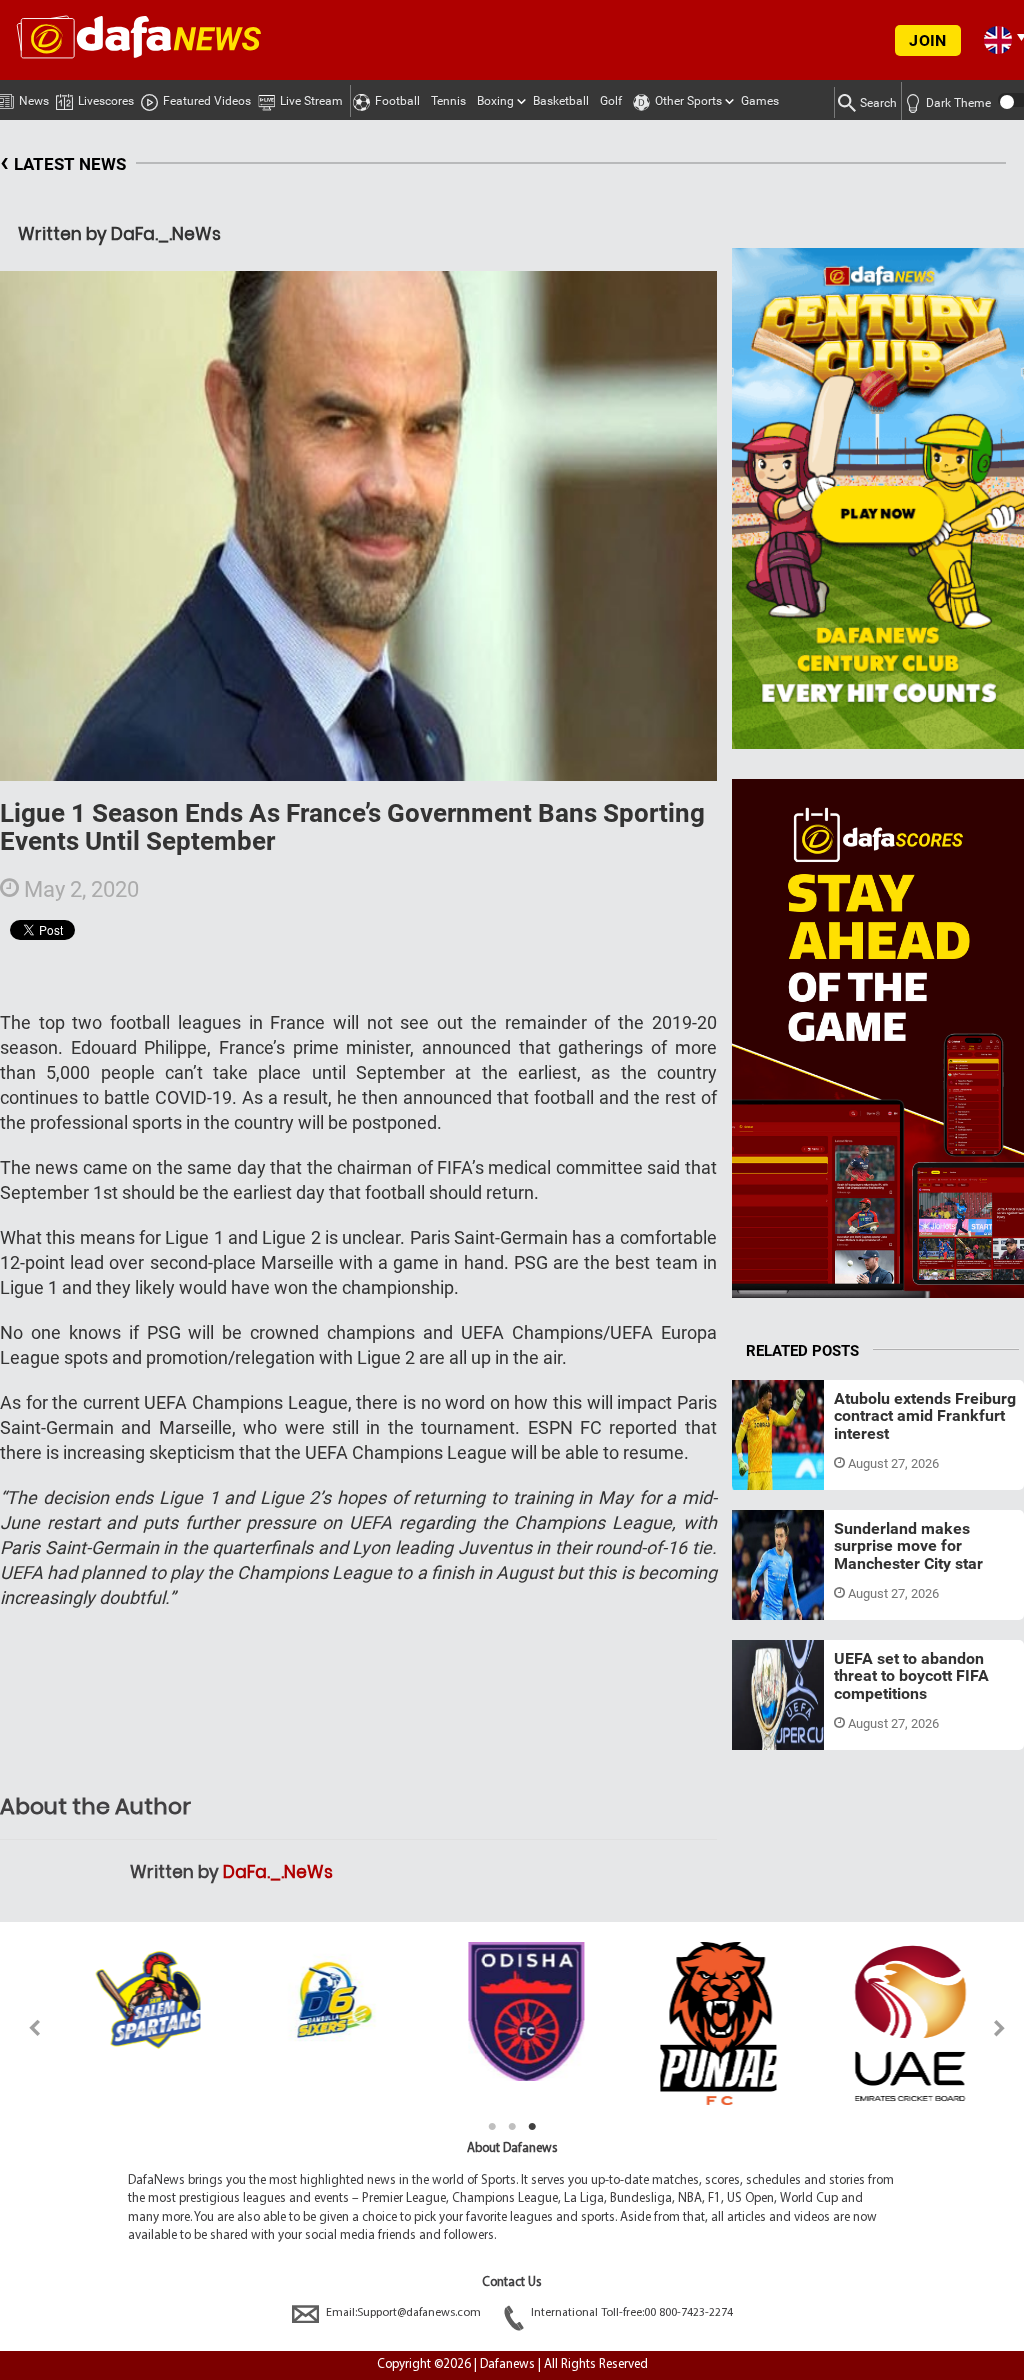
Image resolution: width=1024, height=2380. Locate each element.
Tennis (448, 101)
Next (1000, 2027)
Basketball (561, 101)
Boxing (495, 101)
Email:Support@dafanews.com (403, 2313)
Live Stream (311, 101)
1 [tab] (492, 2127)
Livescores (106, 101)
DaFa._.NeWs (278, 1872)
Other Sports (688, 101)
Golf (611, 101)
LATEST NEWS (63, 161)
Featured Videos (207, 101)
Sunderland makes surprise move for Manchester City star (908, 1546)
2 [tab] (512, 2127)
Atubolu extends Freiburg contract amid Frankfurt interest (925, 1416)
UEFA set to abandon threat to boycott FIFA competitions (911, 1676)
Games (760, 101)
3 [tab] (532, 2127)
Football (397, 101)
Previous (23, 2027)
